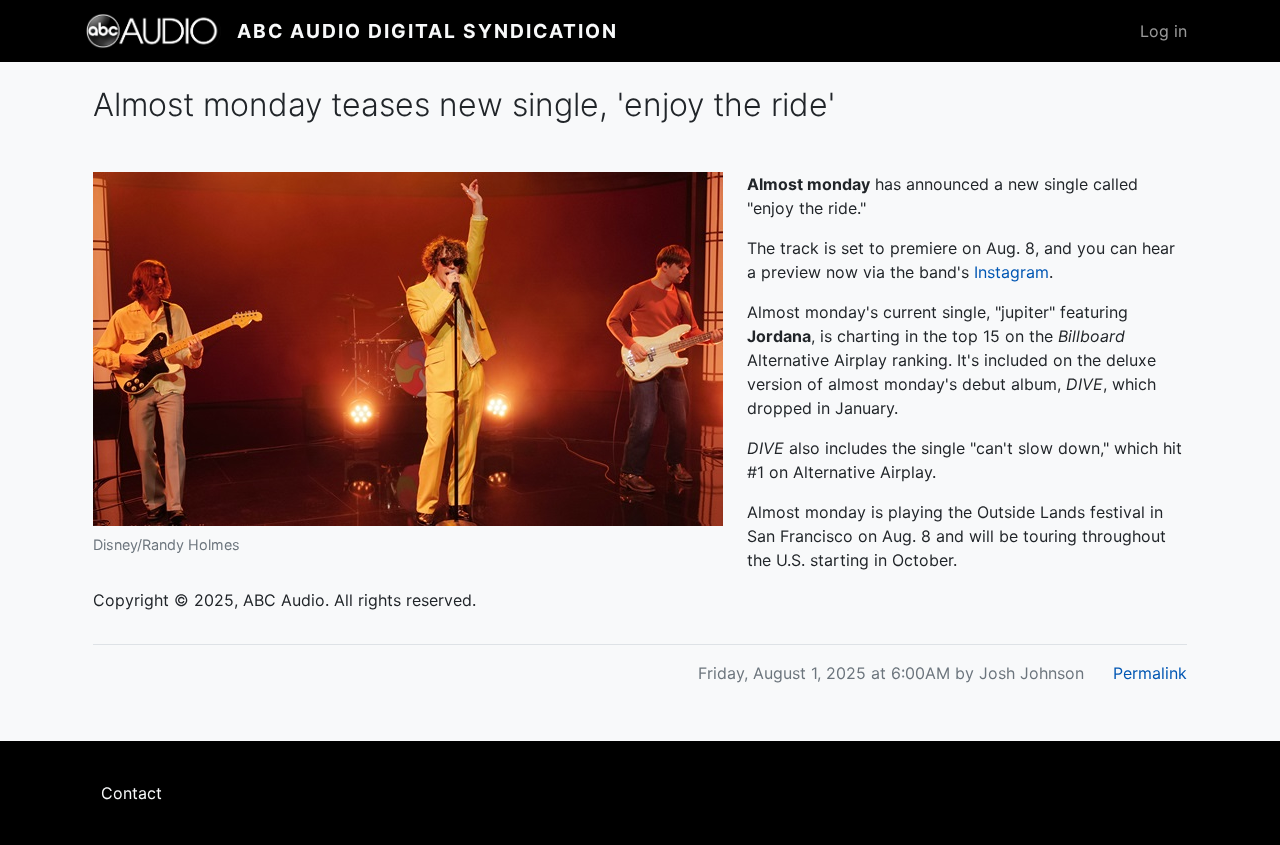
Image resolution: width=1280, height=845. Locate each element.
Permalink (1150, 673)
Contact (131, 793)
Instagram (1011, 272)
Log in (1163, 31)
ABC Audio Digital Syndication (427, 31)
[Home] (161, 31)
